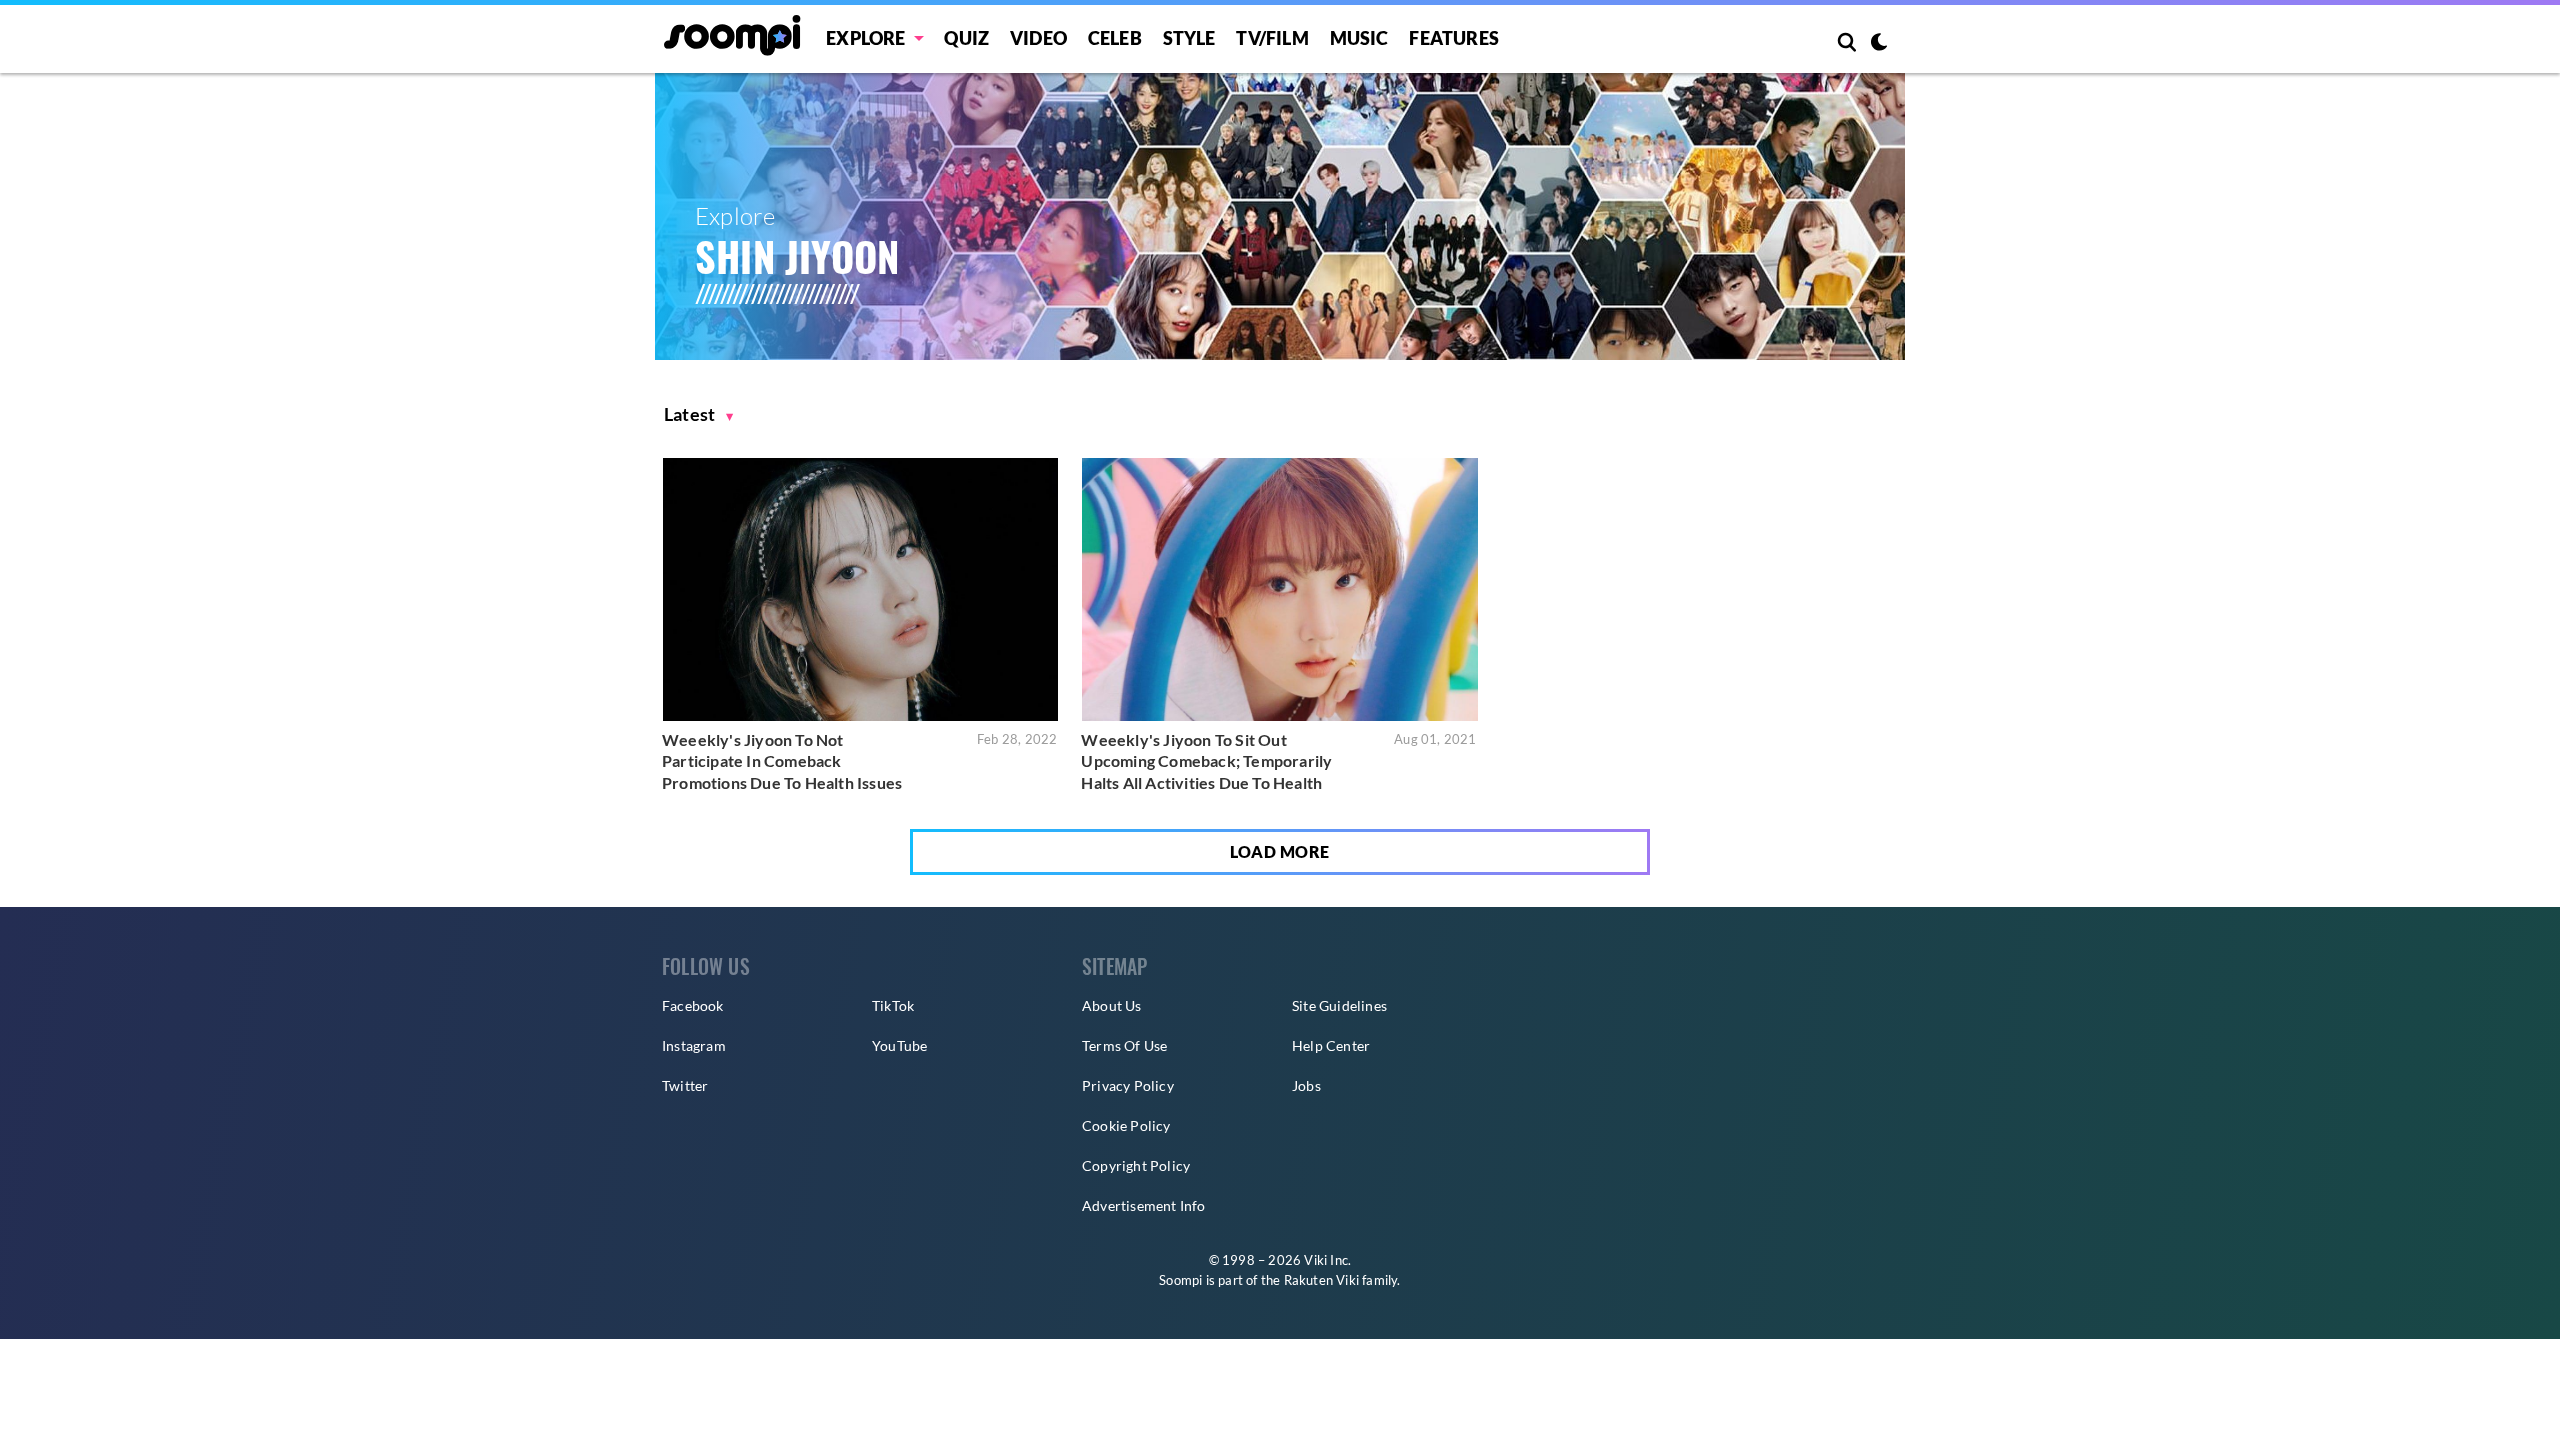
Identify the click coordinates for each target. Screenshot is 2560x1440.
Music (1359, 38)
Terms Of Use (1124, 1045)
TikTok (893, 1005)
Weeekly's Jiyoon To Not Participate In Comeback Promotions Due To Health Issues (782, 761)
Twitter (685, 1085)
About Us (1112, 1005)
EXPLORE (865, 38)
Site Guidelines (1339, 1005)
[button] (699, 414)
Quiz (966, 38)
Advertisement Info (1144, 1205)
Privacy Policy (1128, 1085)
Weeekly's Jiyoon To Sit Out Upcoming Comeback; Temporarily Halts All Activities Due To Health (1206, 761)
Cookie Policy (1126, 1125)
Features (1454, 38)
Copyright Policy (1136, 1165)
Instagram (694, 1045)
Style (1189, 38)
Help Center (1331, 1045)
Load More (1280, 851)
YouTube (899, 1045)
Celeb (1115, 38)
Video (1038, 38)
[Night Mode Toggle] (1879, 44)
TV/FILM (1272, 38)
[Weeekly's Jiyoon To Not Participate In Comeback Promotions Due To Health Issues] (860, 589)
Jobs (1306, 1085)
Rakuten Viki (1321, 1280)
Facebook (693, 1005)
